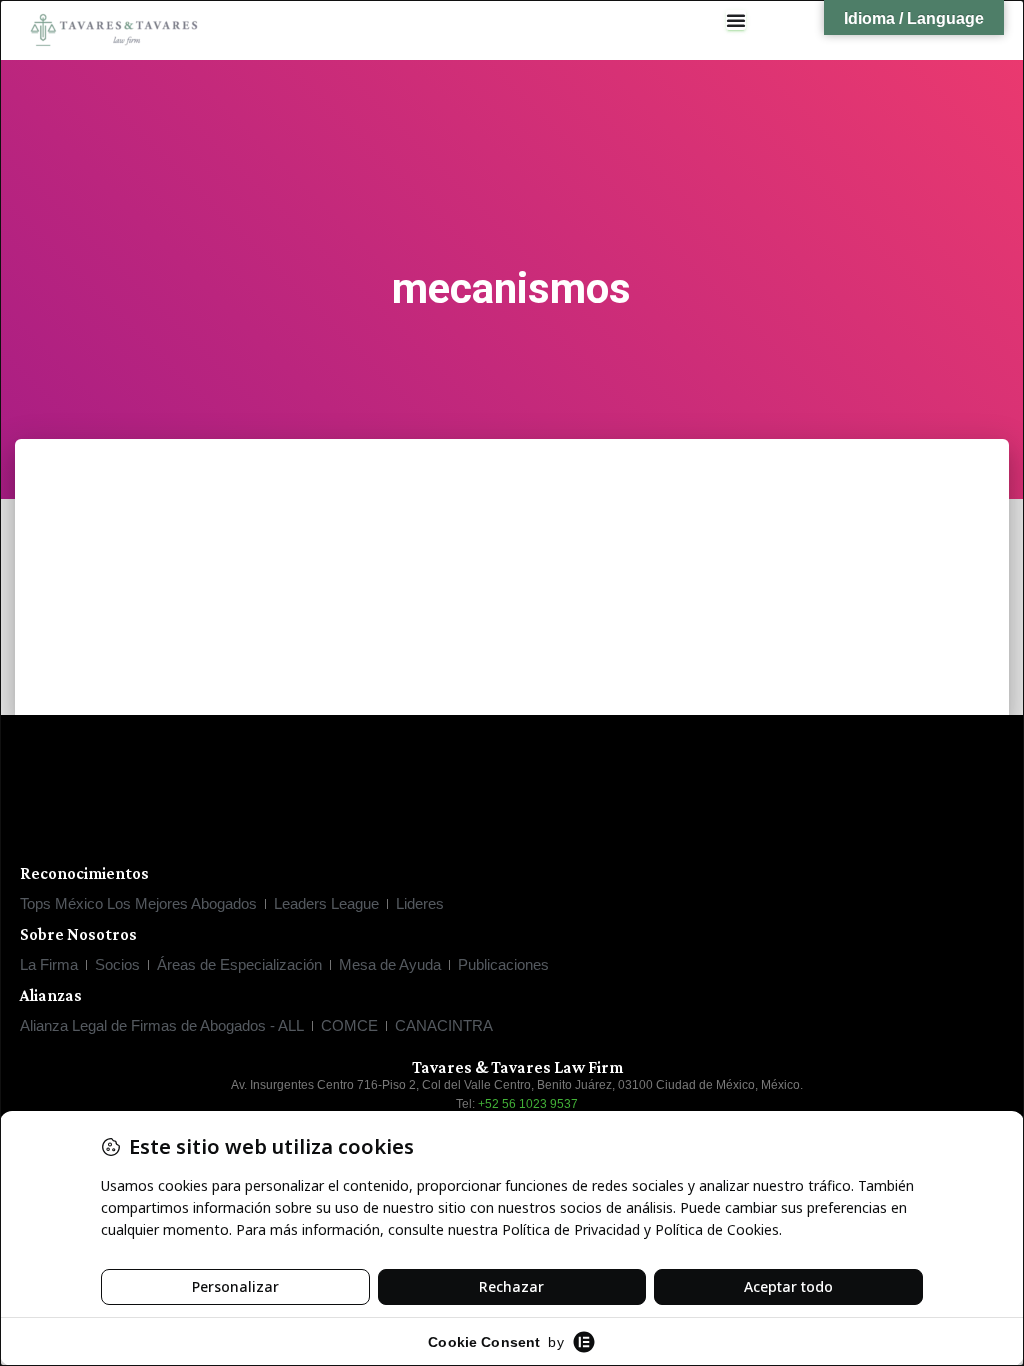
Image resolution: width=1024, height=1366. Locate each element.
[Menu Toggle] (736, 20)
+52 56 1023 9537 (528, 1104)
